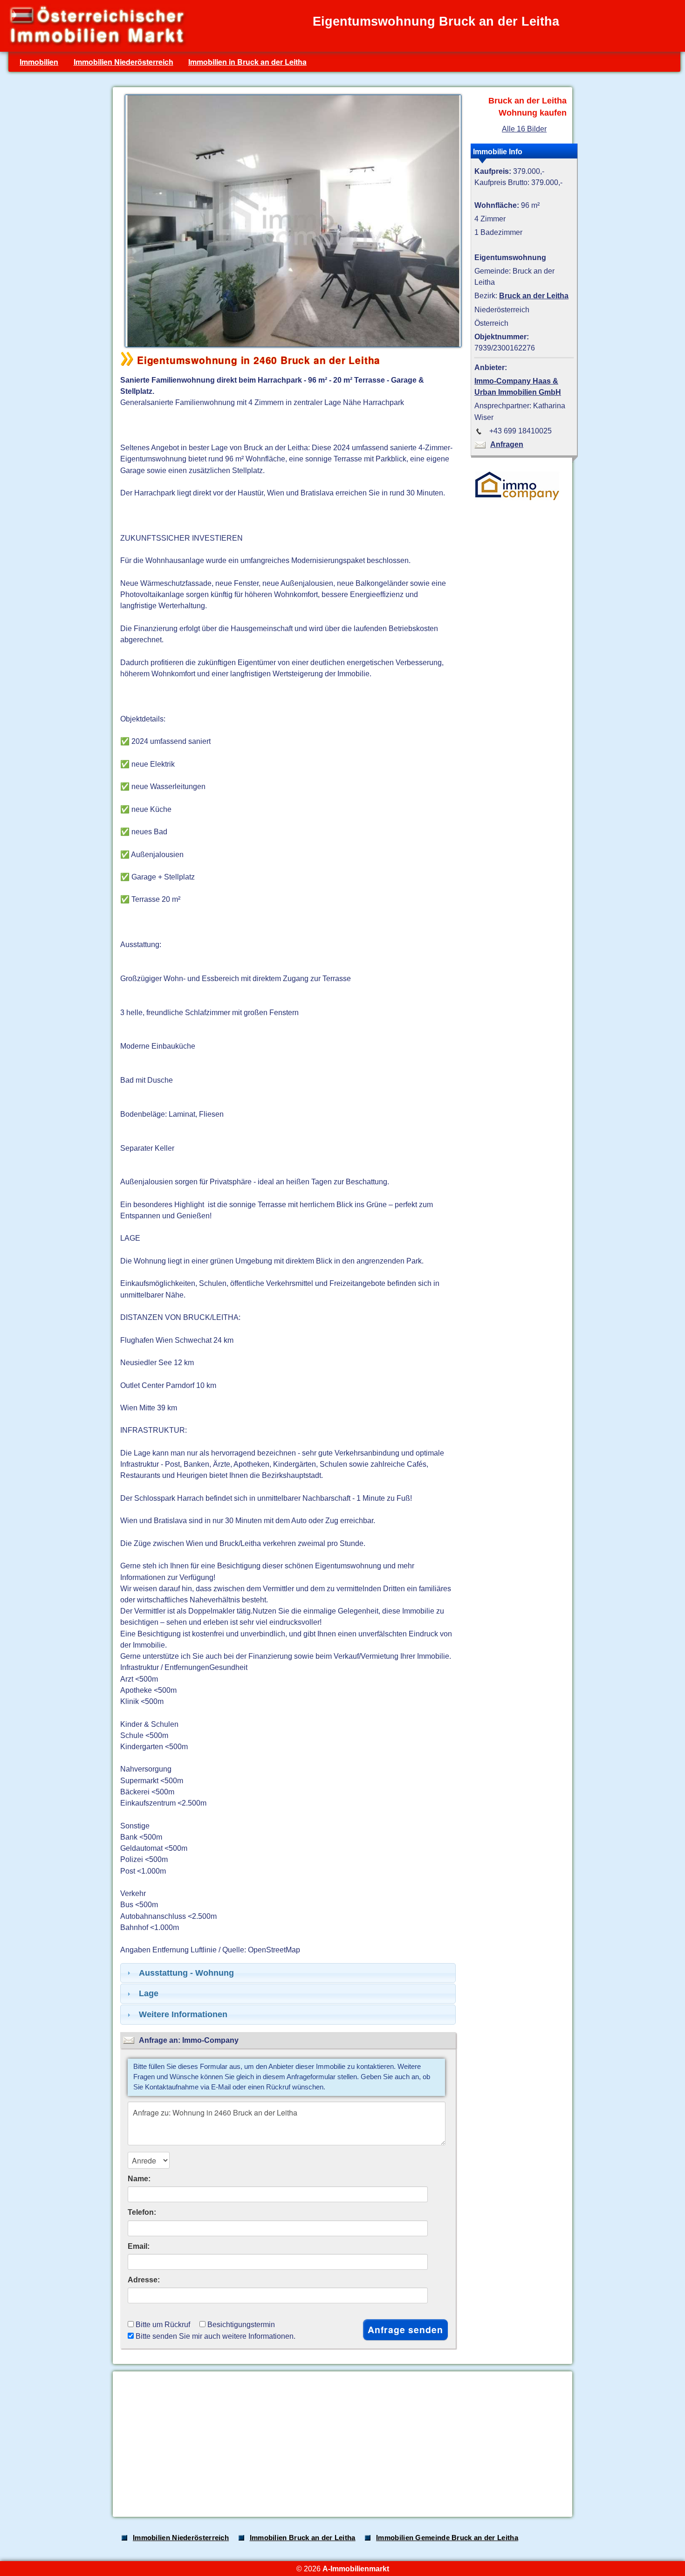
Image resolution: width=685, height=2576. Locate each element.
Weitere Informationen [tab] (183, 2014)
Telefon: (142, 2212)
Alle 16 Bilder (524, 129)
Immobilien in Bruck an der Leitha (247, 62)
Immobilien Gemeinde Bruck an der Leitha (447, 2538)
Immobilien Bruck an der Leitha (303, 2538)
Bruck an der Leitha (534, 295)
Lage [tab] (149, 1993)
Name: (139, 2178)
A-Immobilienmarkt (356, 2569)
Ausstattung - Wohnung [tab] (186, 1973)
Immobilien (39, 62)
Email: (139, 2246)
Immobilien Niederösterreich (123, 62)
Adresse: (144, 2280)
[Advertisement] (342, 2444)
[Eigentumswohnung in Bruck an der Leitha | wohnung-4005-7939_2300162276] (291, 346)
